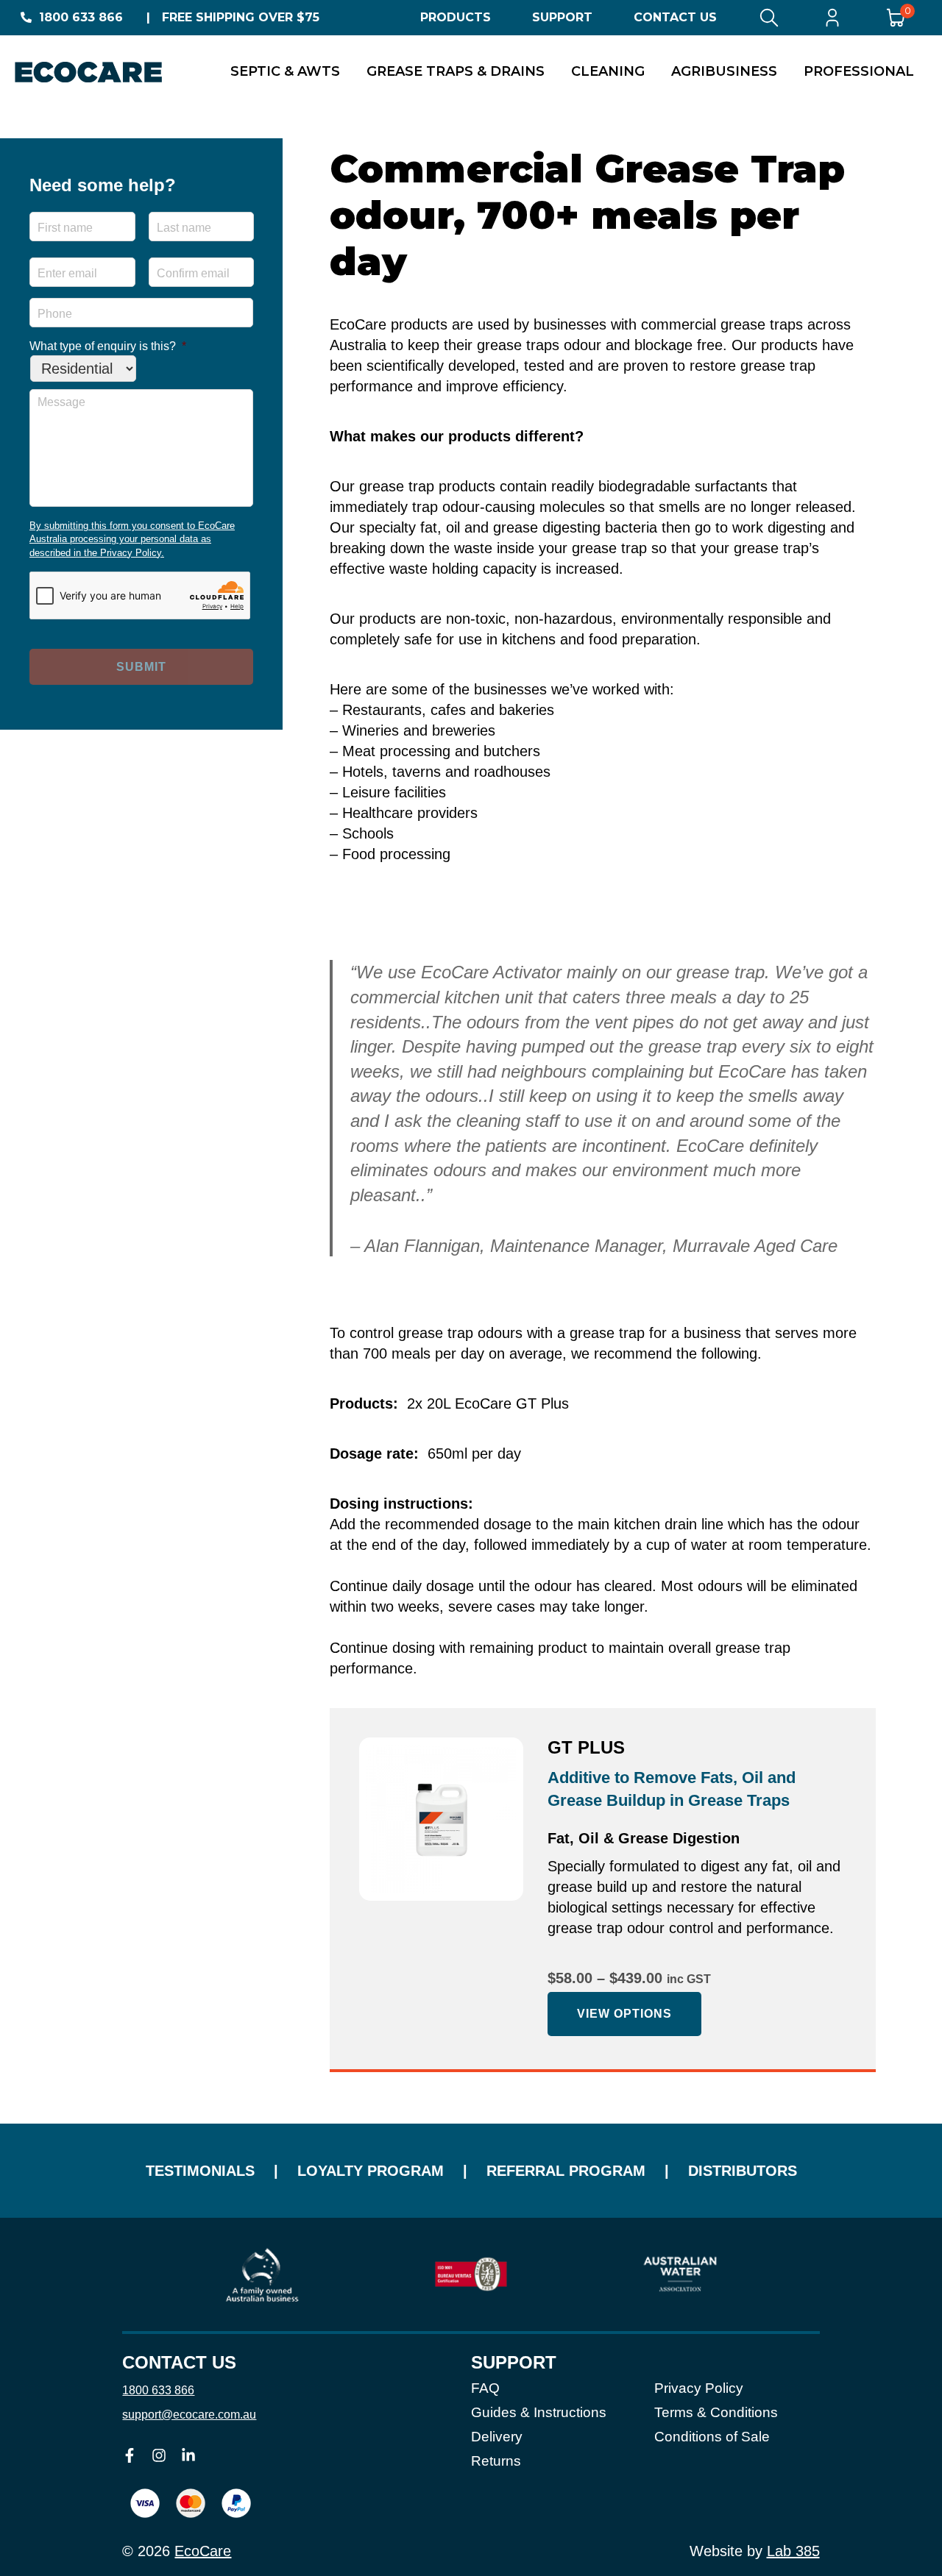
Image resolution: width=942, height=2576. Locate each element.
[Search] (769, 18)
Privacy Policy (699, 2388)
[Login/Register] (832, 18)
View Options (624, 2014)
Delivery (497, 2437)
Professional (859, 71)
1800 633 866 (81, 17)
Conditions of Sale (712, 2437)
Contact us (179, 2363)
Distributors (743, 2171)
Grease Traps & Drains (456, 71)
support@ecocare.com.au (189, 2415)
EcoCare (203, 2551)
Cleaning (608, 71)
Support (562, 17)
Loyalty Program (371, 2171)
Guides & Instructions (539, 2412)
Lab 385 (793, 2551)
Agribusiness (724, 71)
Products (456, 17)
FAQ (485, 2388)
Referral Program (566, 2171)
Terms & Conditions (716, 2412)
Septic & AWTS (285, 71)
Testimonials (200, 2171)
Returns (496, 2461)
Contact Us (675, 17)
